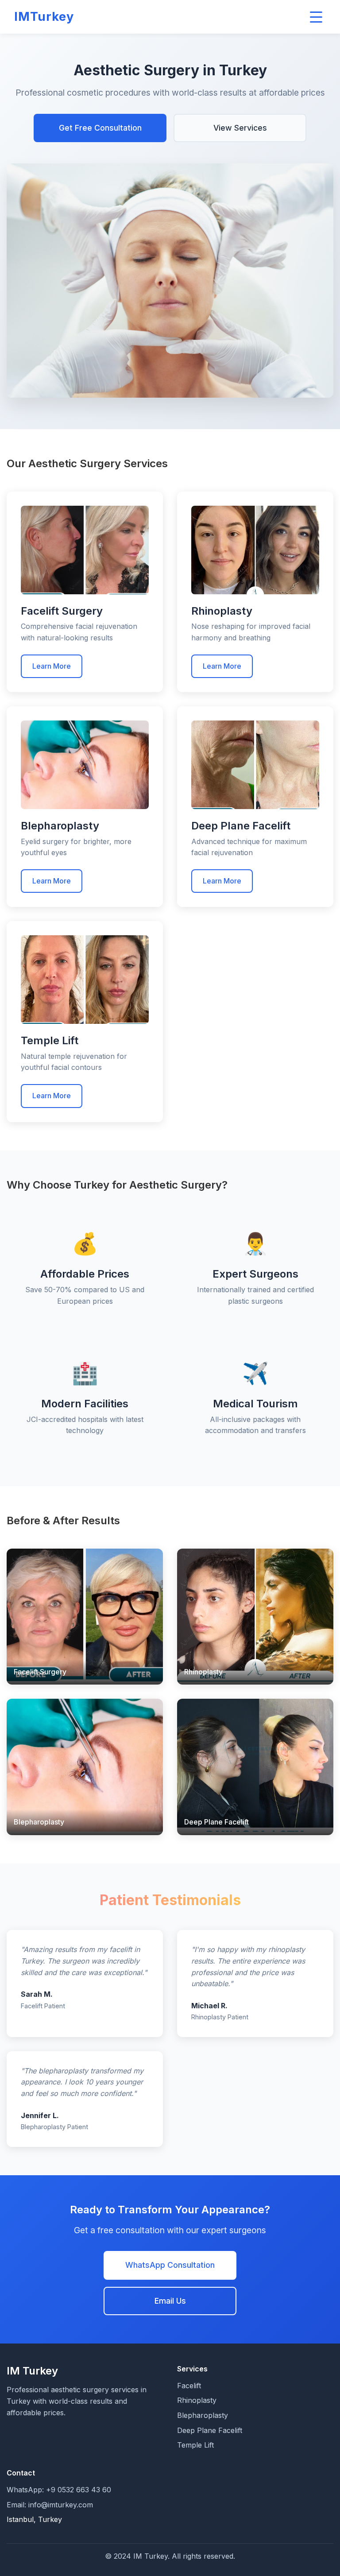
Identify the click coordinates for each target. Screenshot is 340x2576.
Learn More (52, 666)
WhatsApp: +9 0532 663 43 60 (59, 2490)
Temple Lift (195, 2445)
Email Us (170, 2301)
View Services (240, 128)
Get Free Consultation (100, 128)
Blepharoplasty (203, 2415)
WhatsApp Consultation (170, 2265)
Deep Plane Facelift (210, 2430)
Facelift (189, 2386)
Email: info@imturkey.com (50, 2505)
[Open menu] (316, 17)
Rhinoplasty (197, 2400)
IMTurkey (44, 17)
